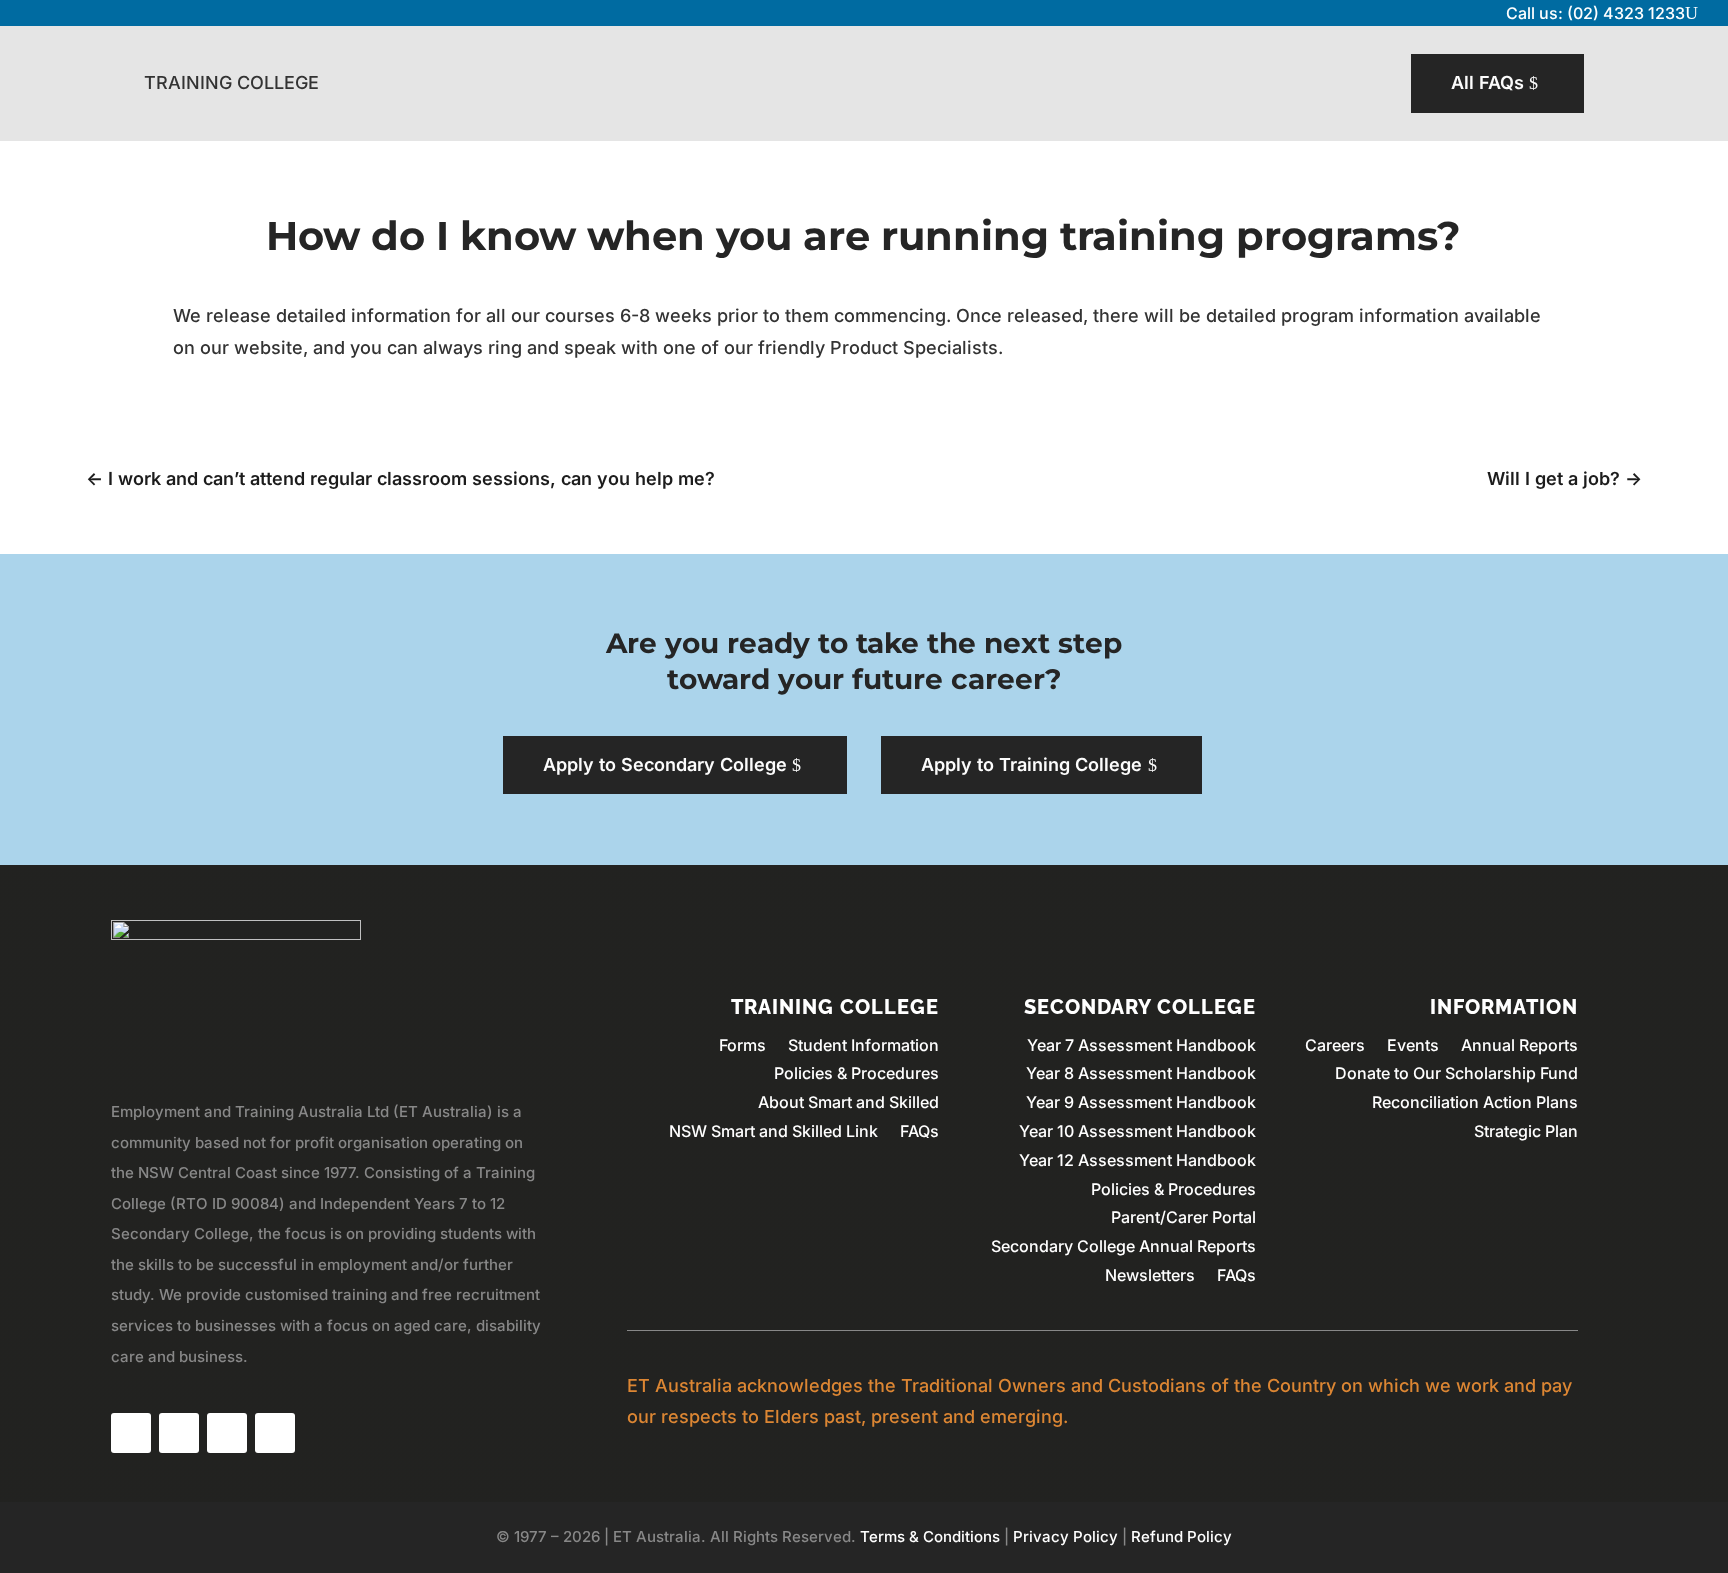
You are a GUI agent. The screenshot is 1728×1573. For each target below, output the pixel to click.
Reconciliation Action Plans (1475, 1102)
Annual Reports (1519, 1045)
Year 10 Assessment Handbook (1137, 1131)
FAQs (919, 1131)
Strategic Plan (1526, 1131)
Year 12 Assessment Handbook (1137, 1160)
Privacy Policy (1065, 1536)
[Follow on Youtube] (275, 1433)
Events (1413, 1045)
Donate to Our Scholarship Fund (1456, 1073)
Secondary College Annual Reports (1123, 1246)
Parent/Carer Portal (1183, 1217)
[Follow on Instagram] (179, 1433)
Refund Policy (1181, 1536)
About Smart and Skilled (848, 1102)
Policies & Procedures (856, 1073)
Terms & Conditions (930, 1536)
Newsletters (1150, 1275)
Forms (742, 1045)
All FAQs (1487, 82)
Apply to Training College (1031, 764)
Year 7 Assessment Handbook (1141, 1045)
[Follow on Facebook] (131, 1433)
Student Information (863, 1045)
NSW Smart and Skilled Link (773, 1131)
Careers (1335, 1045)
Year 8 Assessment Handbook (1141, 1073)
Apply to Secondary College (665, 764)
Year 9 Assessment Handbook (1141, 1102)
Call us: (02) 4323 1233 (1595, 13)
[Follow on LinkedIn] (227, 1433)
